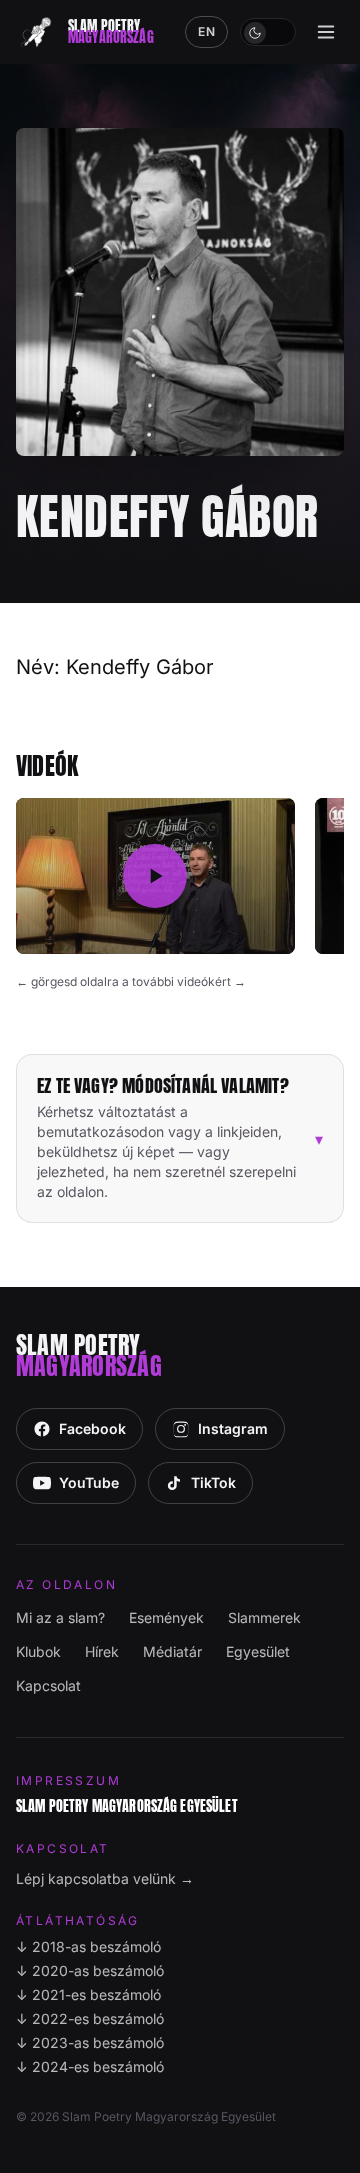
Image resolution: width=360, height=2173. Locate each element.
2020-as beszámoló (90, 1970)
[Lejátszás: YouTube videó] (155, 876)
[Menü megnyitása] (326, 32)
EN (206, 31)
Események (166, 1617)
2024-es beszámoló (90, 2066)
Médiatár (172, 1651)
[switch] (268, 32)
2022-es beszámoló (90, 2018)
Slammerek (264, 1617)
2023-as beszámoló (90, 2042)
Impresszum (68, 1780)
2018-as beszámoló (88, 1946)
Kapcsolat (48, 1685)
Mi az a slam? (60, 1617)
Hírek (102, 1651)
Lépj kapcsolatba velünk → (105, 1878)
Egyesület (258, 1651)
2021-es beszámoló (88, 1994)
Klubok (38, 1651)
